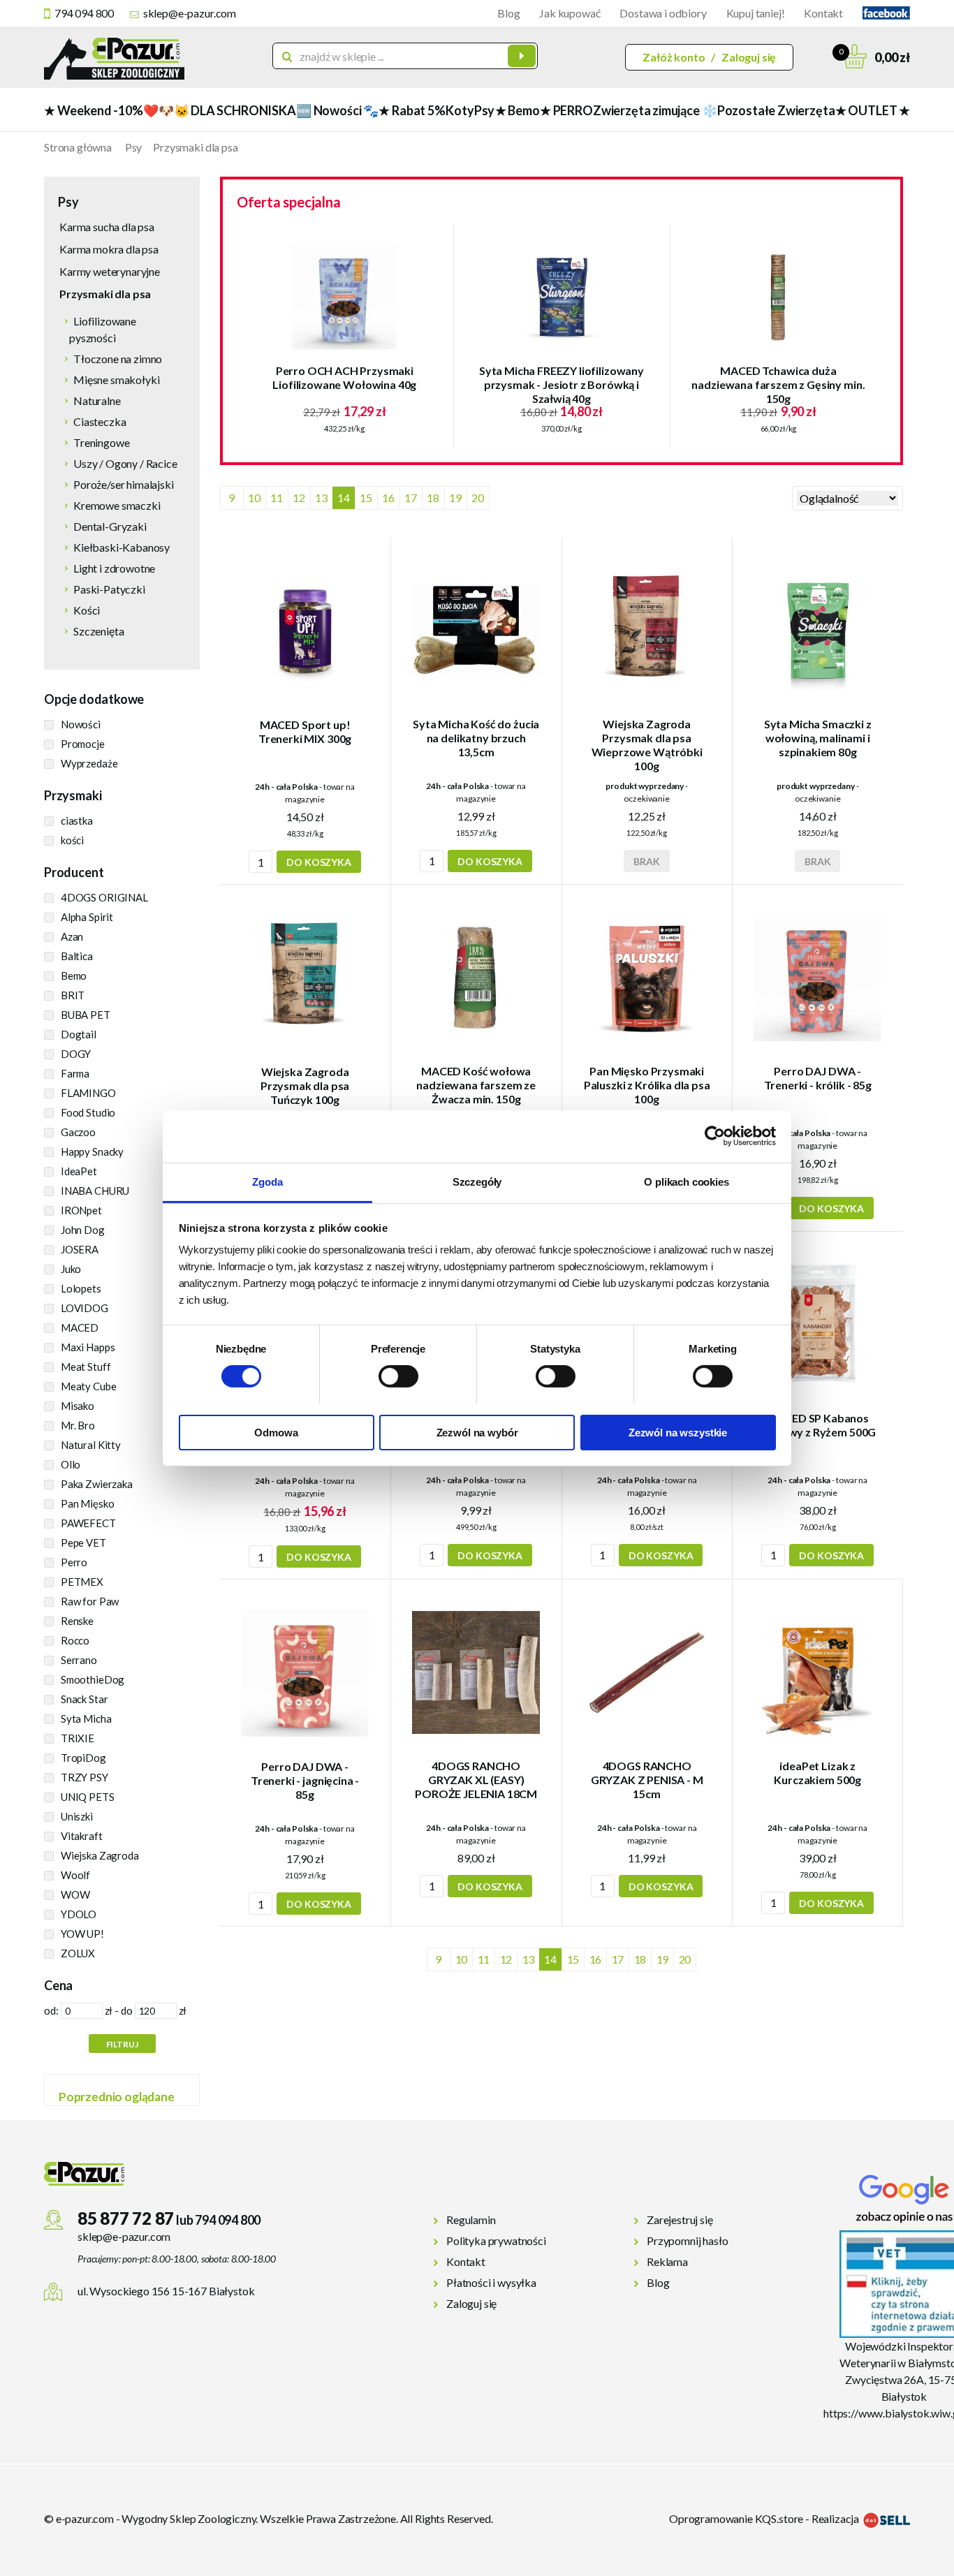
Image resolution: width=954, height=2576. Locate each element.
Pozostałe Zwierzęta (776, 110)
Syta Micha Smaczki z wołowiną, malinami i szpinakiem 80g (818, 738)
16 (388, 498)
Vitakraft (82, 1836)
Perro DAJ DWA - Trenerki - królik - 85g (818, 1078)
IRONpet (81, 1210)
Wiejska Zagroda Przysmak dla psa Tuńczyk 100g (305, 1085)
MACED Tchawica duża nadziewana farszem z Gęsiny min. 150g (778, 384)
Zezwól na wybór (477, 1432)
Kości (87, 610)
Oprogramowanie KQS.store (736, 2518)
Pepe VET (83, 1543)
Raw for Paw (90, 1601)
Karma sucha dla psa (107, 227)
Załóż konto (674, 57)
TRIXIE (78, 1738)
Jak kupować (570, 13)
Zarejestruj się (680, 2220)
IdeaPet (79, 1171)
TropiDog (83, 1758)
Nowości (81, 724)
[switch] (398, 1376)
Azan (72, 936)
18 (433, 498)
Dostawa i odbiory (663, 13)
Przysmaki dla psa (195, 147)
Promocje (83, 744)
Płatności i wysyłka (491, 2282)
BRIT (73, 995)
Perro (74, 1562)
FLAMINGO (88, 1093)
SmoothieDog (93, 1679)
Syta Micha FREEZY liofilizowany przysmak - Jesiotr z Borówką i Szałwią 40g (562, 384)
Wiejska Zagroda (100, 1855)
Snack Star (85, 1699)
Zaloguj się (749, 57)
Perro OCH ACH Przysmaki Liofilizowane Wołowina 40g (344, 377)
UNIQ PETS (88, 1797)
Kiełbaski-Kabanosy (122, 547)
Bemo (74, 976)
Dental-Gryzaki (110, 526)
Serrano (79, 1660)
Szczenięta (98, 631)
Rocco (75, 1640)
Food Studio (88, 1112)
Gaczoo (78, 1132)
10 (254, 498)
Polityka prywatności (496, 2240)
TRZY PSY (85, 1777)
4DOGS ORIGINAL (104, 897)
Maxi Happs (88, 1347)
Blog (508, 13)
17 (411, 498)
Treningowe (101, 442)
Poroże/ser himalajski (124, 484)
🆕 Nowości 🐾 (337, 110)
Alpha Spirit (87, 917)
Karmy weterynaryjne (110, 271)
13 (321, 498)
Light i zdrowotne (114, 568)
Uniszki (77, 1816)
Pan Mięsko (88, 1503)
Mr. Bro (78, 1425)
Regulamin (471, 2220)
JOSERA (80, 1249)
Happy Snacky (92, 1151)
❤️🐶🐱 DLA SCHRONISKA (220, 110)
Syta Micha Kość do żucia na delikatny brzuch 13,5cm (476, 738)
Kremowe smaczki (117, 505)
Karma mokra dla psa (109, 249)
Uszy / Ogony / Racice (125, 463)
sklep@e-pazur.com (190, 13)
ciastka (77, 820)
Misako (78, 1406)
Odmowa (276, 1432)
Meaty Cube (89, 1386)
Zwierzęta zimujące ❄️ (655, 110)
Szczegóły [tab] (477, 1181)
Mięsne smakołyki (116, 380)
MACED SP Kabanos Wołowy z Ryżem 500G (817, 1425)
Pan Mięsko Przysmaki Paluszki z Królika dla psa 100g (647, 1085)
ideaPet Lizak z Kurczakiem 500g (817, 1773)
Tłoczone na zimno (118, 359)
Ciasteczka (100, 421)
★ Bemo (518, 110)
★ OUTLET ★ (873, 110)
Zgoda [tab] (267, 1181)
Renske (77, 1621)
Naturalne (97, 400)
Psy (484, 110)
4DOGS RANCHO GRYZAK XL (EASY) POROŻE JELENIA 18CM (476, 1780)
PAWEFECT (88, 1523)
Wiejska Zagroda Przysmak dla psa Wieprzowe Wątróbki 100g (647, 745)
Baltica (77, 956)
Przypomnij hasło (687, 2240)
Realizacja (836, 2518)
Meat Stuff (86, 1367)
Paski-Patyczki (109, 589)
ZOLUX (78, 1953)
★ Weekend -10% (93, 110)
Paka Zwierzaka (97, 1484)
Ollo (71, 1464)
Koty (460, 110)
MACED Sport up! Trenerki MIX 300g (305, 731)
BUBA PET (86, 1015)
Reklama (667, 2261)
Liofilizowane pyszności (103, 329)
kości (72, 840)
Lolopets (81, 1288)
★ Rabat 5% (412, 110)
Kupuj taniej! (756, 13)
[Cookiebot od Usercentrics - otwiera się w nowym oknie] (715, 1136)
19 (455, 498)
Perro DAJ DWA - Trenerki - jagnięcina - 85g (305, 1780)
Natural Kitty (91, 1445)
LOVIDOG (85, 1308)
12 (299, 498)
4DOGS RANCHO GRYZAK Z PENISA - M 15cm (647, 1780)
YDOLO (79, 1914)
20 (478, 498)
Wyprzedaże (89, 763)
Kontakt (823, 13)
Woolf (75, 1875)
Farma (75, 1073)
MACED (80, 1327)
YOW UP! (82, 1934)
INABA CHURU (95, 1191)
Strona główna (78, 147)
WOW (75, 1894)
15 (366, 498)
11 (277, 498)
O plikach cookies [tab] (686, 1181)
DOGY (76, 1054)
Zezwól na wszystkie (678, 1432)
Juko (71, 1269)
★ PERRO (566, 110)
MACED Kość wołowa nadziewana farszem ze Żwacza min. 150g (476, 1085)
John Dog (83, 1230)
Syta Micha (86, 1718)
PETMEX (82, 1582)
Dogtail (79, 1034)
